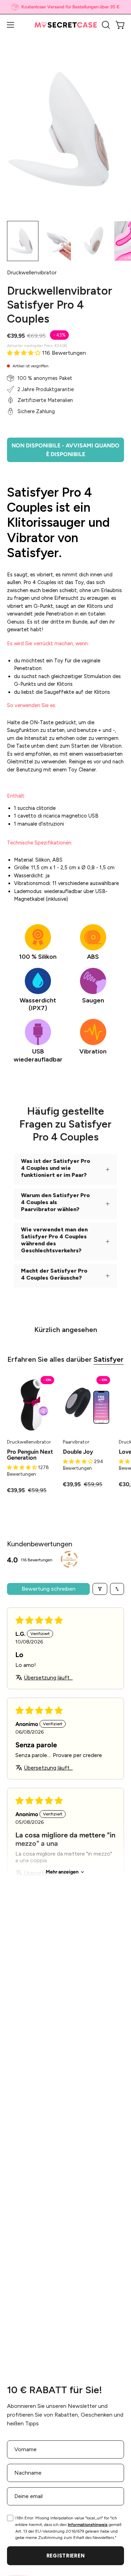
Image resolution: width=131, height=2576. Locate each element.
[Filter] (100, 1589)
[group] (65, 7)
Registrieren (66, 2556)
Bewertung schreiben (49, 1589)
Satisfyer (109, 1359)
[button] (105, 25)
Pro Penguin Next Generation (30, 1455)
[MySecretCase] (66, 25)
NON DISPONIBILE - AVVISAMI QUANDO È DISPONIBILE (65, 450)
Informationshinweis (88, 2525)
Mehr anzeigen (62, 1872)
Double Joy (78, 1452)
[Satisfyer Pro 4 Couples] (23, 241)
